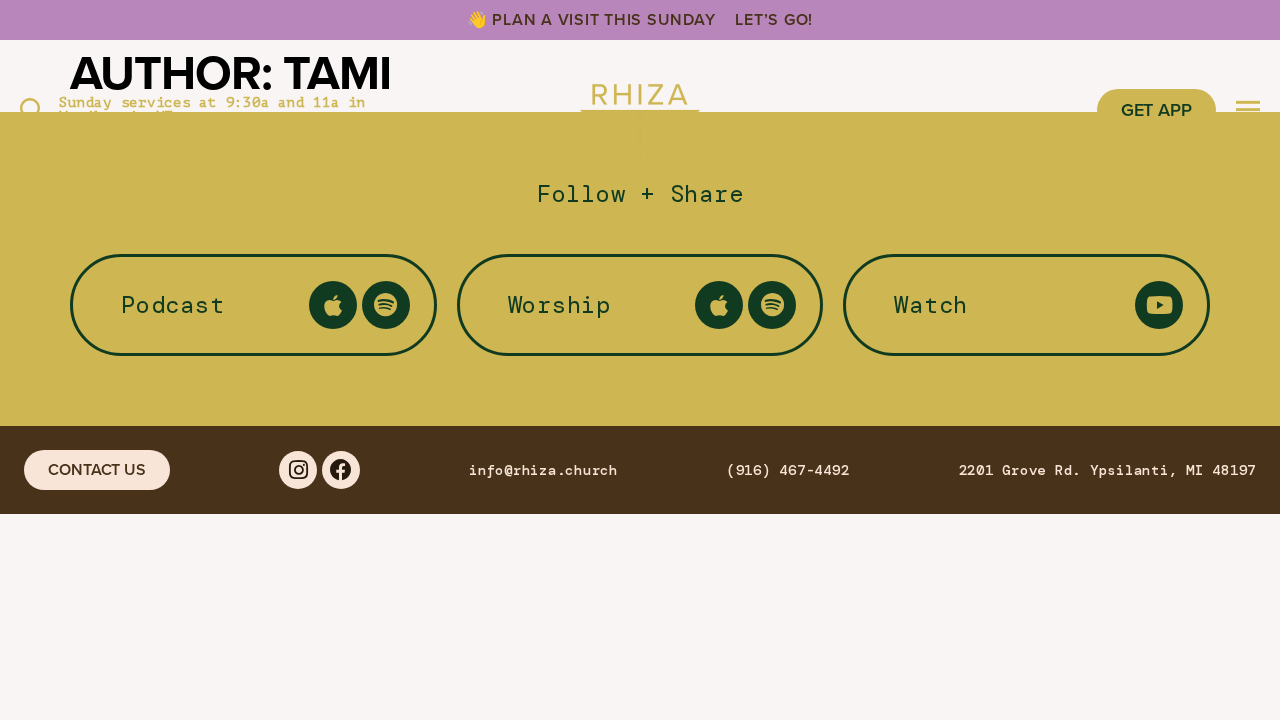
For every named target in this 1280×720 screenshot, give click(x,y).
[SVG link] (640, 110)
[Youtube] (1159, 305)
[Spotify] (386, 305)
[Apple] (333, 305)
